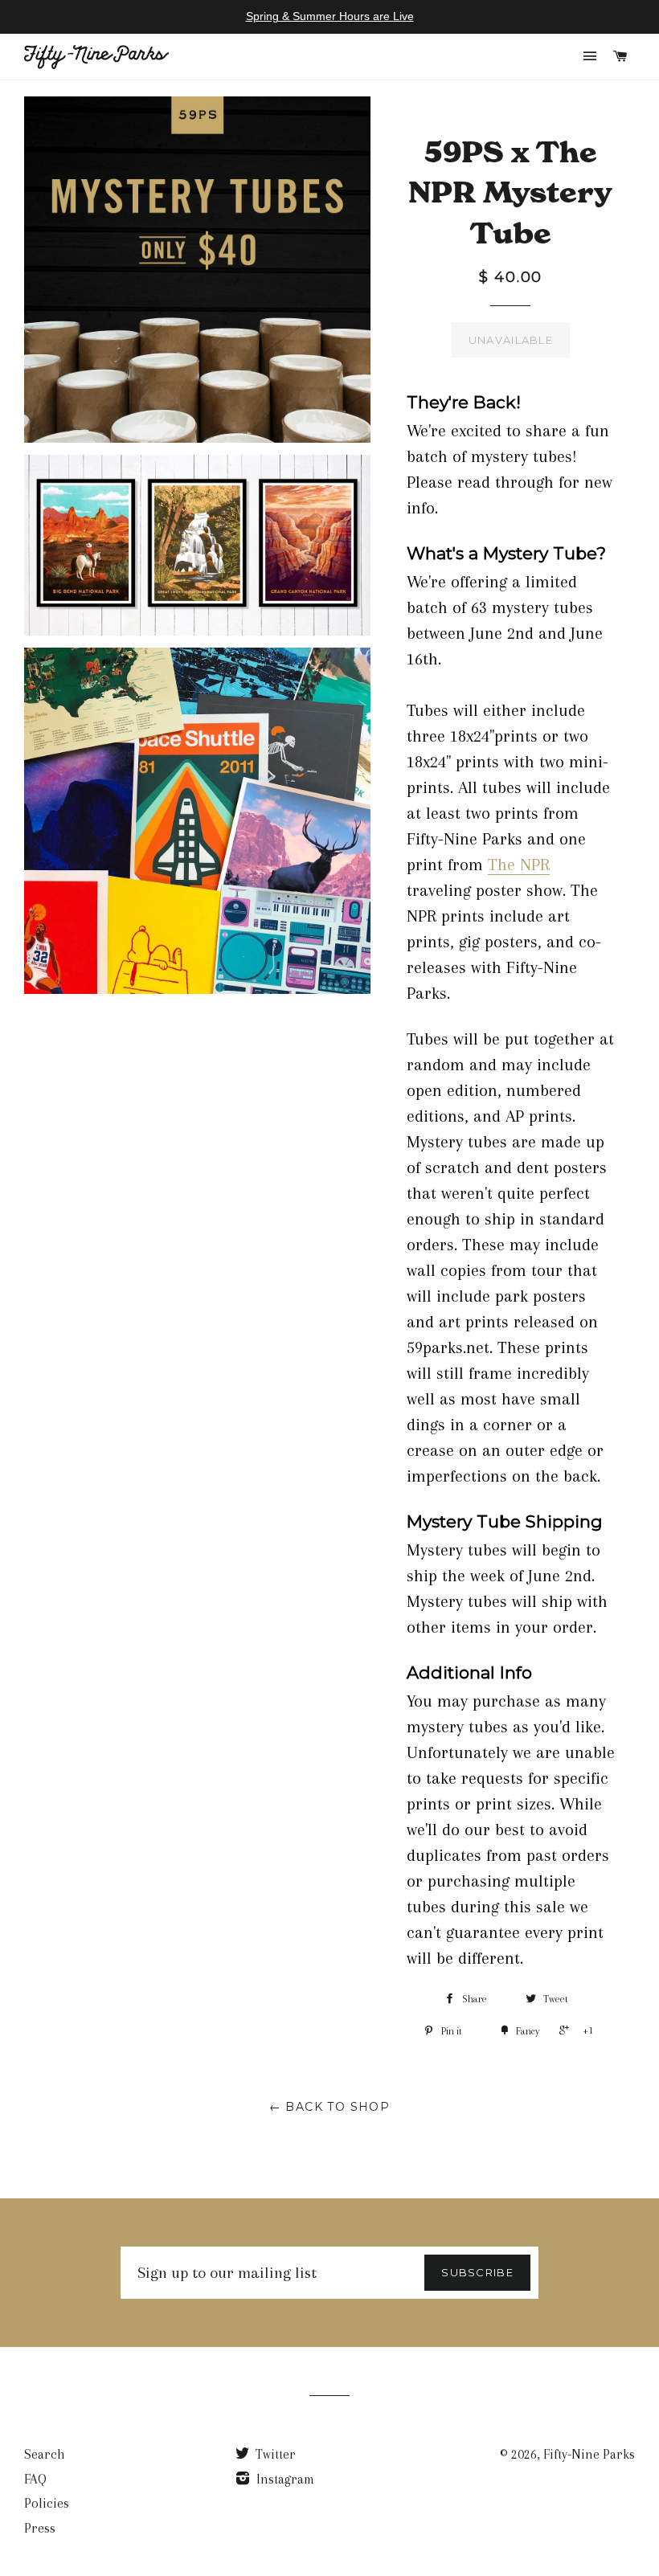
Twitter (274, 2454)
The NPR (519, 865)
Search (45, 2454)
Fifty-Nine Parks (589, 2454)
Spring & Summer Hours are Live (330, 16)
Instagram (284, 2479)
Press (40, 2528)
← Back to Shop (330, 2107)
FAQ (35, 2479)
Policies (47, 2503)
